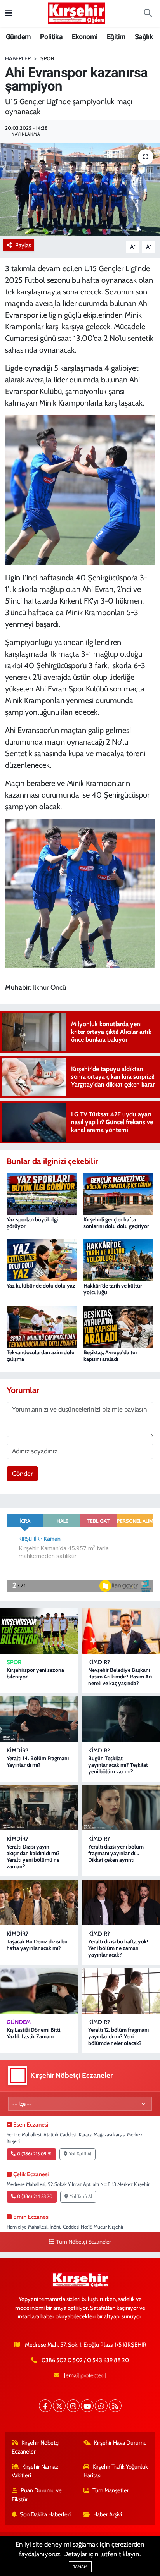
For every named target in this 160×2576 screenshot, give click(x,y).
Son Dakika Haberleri (45, 2514)
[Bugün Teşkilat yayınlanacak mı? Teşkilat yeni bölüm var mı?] (121, 1719)
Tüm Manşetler (111, 2490)
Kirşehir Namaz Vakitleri (35, 2471)
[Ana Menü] (9, 13)
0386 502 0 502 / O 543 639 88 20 (85, 2360)
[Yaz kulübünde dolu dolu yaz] (42, 1259)
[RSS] (115, 2406)
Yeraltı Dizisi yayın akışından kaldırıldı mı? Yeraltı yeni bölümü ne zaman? (33, 1856)
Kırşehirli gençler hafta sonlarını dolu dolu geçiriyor (116, 1223)
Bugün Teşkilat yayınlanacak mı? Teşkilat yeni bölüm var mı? (118, 1765)
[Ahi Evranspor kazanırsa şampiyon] (80, 189)
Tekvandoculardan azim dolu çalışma (41, 1356)
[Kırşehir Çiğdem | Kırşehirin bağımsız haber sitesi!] (77, 12)
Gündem (18, 37)
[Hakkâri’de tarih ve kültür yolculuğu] (119, 1259)
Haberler (18, 58)
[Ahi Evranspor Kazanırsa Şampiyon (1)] (80, 490)
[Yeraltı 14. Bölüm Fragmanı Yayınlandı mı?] (39, 1719)
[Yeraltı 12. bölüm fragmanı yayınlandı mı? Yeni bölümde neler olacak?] (121, 1991)
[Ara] (148, 14)
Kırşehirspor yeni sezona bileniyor (35, 1673)
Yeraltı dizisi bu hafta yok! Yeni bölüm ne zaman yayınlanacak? (118, 1948)
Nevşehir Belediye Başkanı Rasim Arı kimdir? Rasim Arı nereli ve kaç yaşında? (120, 1677)
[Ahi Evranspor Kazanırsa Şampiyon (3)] (80, 893)
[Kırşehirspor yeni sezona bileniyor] (39, 1631)
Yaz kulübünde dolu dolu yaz (41, 1286)
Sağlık (144, 37)
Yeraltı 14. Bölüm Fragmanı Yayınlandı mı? (38, 1762)
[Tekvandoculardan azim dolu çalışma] (42, 1326)
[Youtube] (87, 2406)
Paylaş (23, 245)
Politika (51, 37)
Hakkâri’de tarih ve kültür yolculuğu (113, 1289)
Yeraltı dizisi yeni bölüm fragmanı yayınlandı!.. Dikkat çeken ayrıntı (116, 1853)
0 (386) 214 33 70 (35, 2196)
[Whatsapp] (101, 2406)
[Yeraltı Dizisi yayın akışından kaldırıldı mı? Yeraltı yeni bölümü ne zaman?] (39, 1807)
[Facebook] (45, 2406)
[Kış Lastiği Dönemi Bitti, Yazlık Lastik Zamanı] (39, 1991)
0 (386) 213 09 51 (34, 2154)
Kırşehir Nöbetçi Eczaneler (36, 2447)
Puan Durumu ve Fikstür (37, 2495)
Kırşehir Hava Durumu (120, 2443)
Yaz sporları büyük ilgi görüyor (32, 1223)
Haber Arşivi (108, 2514)
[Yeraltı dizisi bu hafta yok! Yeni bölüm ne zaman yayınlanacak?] (121, 1902)
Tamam (80, 2567)
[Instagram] (73, 2406)
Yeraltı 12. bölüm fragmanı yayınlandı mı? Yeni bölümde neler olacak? (118, 2036)
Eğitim (116, 37)
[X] (59, 2406)
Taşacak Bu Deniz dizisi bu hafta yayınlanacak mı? (37, 1945)
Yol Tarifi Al (80, 2154)
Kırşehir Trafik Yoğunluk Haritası (116, 2471)
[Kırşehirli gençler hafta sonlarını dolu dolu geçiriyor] (119, 1193)
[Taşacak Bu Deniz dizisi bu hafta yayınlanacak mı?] (39, 1902)
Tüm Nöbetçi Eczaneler (83, 2242)
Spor (47, 58)
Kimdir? (99, 1662)
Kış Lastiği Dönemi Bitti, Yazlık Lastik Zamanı (34, 2033)
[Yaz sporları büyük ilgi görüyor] (42, 1193)
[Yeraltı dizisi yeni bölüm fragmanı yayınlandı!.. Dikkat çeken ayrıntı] (121, 1807)
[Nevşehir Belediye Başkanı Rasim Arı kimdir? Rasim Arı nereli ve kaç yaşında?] (121, 1631)
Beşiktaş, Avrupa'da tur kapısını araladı (110, 1356)
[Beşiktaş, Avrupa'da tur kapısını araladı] (119, 1326)
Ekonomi (85, 37)
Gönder (22, 1474)
